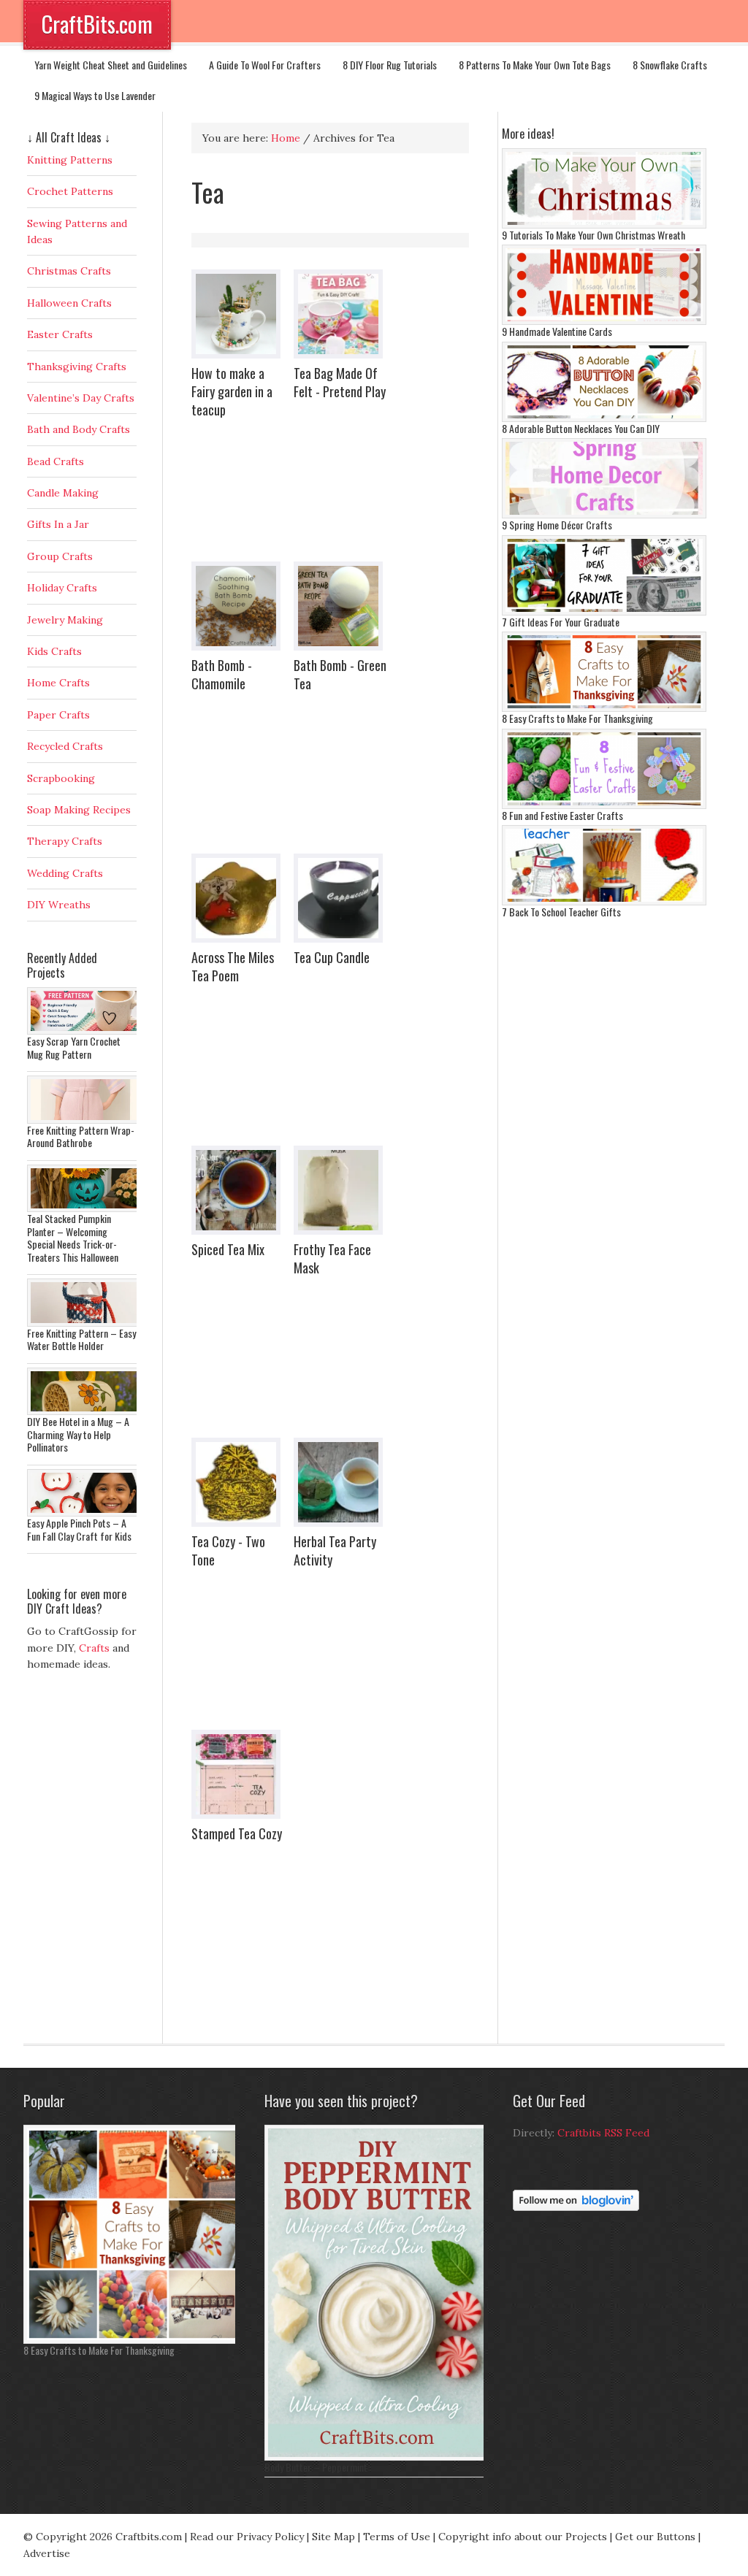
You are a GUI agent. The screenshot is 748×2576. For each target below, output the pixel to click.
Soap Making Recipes (79, 810)
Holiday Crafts (62, 588)
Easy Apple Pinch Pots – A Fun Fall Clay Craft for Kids (79, 1529)
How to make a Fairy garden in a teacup (232, 391)
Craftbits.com (149, 2537)
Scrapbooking (61, 778)
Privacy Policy (270, 2537)
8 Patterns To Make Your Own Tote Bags (535, 65)
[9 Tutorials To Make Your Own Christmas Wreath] (604, 225)
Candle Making (63, 493)
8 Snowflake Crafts (670, 65)
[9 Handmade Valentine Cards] (604, 321)
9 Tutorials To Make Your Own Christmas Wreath (594, 235)
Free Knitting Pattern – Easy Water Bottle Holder (81, 1339)
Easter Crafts (60, 334)
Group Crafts (60, 556)
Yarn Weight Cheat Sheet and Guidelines (111, 65)
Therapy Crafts (65, 841)
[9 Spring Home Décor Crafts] (604, 515)
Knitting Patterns (70, 160)
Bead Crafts (56, 461)
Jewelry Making (65, 620)
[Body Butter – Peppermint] (378, 2457)
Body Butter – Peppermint (316, 2467)
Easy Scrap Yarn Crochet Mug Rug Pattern (74, 1047)
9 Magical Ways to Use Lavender (95, 95)
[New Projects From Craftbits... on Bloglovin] (576, 2207)
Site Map (333, 2537)
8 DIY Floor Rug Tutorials (390, 65)
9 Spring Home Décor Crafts (557, 525)
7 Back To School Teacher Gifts (561, 912)
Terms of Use (397, 2537)
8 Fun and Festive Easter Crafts (562, 815)
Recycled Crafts (65, 746)
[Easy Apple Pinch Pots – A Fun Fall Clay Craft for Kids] (85, 1513)
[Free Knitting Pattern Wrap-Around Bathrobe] (85, 1120)
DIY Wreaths (59, 905)
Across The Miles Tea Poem (233, 966)
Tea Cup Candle (332, 957)
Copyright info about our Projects (523, 2537)
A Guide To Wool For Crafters (265, 65)
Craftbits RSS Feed (603, 2133)
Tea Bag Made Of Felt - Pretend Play (340, 382)
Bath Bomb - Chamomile (222, 674)
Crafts (94, 1648)
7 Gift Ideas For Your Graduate (561, 622)
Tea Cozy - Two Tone (228, 1550)
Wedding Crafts (65, 873)
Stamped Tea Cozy (237, 1833)
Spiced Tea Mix (228, 1249)
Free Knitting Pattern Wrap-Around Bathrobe (81, 1136)
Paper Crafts (58, 715)
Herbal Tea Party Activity (335, 1550)
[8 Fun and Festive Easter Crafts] (604, 805)
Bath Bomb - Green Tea (340, 674)
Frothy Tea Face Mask (332, 1258)
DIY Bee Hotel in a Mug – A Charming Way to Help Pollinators (78, 1434)
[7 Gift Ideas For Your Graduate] (604, 612)
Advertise (47, 2553)
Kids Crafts (54, 651)
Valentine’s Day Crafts (81, 398)
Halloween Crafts (69, 303)
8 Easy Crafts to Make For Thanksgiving (577, 718)
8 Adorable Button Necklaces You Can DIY (581, 428)
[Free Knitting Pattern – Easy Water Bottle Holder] (85, 1323)
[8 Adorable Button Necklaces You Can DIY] (604, 418)
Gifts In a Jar (58, 524)
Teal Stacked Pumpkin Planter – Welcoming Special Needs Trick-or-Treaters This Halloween (73, 1238)
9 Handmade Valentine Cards (557, 331)
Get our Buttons (655, 2537)
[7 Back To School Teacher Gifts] (604, 902)
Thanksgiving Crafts (77, 367)
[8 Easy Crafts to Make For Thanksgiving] (604, 708)
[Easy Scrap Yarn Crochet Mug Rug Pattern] (85, 1031)
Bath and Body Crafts (79, 429)
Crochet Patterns (70, 191)
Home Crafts (58, 683)
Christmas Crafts (69, 271)
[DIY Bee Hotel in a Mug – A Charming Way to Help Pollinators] (85, 1411)
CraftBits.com (97, 24)
